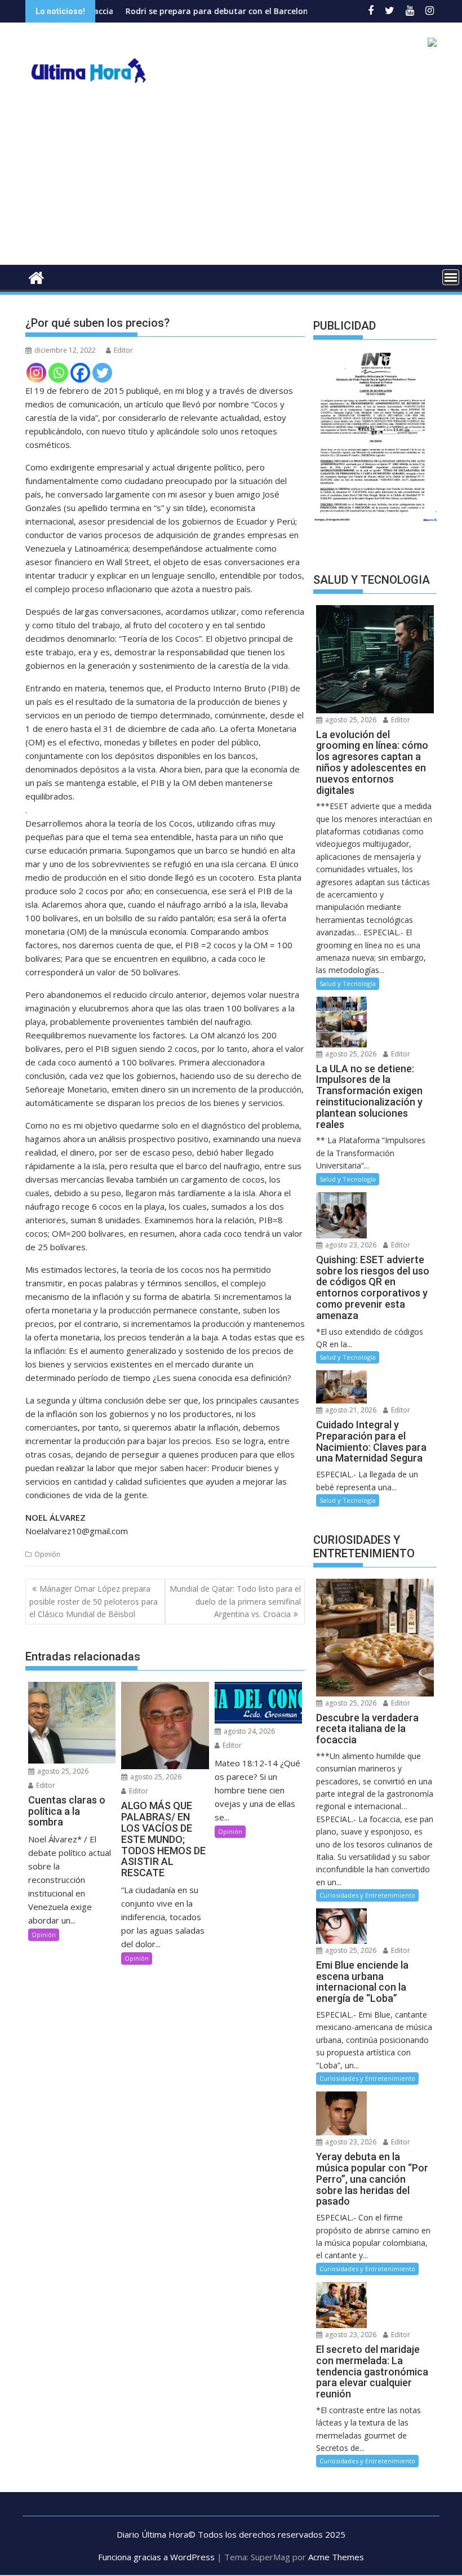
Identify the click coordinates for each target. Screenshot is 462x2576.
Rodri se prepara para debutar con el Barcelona (164, 11)
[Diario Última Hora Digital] (36, 276)
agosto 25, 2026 (62, 1771)
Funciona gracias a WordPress (156, 2557)
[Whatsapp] (58, 373)
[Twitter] (102, 373)
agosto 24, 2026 (248, 1731)
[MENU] (451, 277)
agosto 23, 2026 (350, 1245)
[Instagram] (36, 373)
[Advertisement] (231, 180)
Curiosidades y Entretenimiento (367, 1895)
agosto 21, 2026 (350, 1410)
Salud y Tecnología (348, 983)
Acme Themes (336, 2557)
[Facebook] (80, 373)
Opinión (47, 1554)
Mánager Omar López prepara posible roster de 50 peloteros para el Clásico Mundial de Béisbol (94, 1601)
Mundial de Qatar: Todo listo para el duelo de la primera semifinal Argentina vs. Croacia (235, 1601)
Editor (123, 350)
